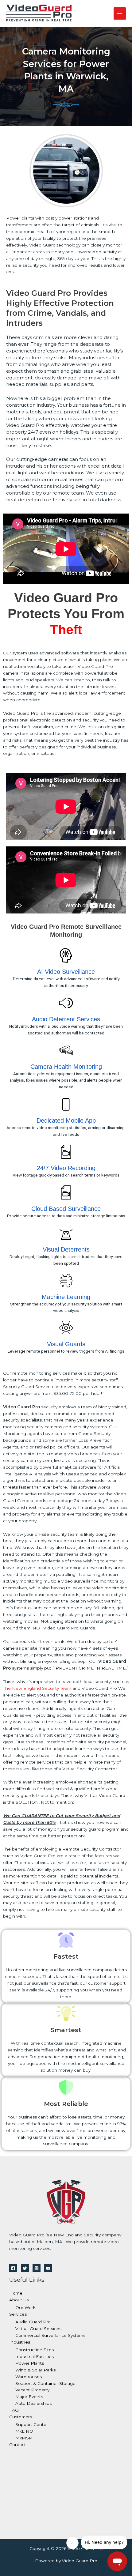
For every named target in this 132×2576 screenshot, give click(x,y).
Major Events (29, 2397)
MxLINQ (24, 2431)
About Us (19, 2300)
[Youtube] (48, 2268)
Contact (17, 2445)
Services (18, 2314)
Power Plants (30, 2363)
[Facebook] (13, 2268)
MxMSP (24, 2438)
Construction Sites (35, 2350)
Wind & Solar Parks (35, 2370)
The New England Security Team (37, 1688)
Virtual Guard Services (38, 2329)
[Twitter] (25, 2268)
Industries (20, 2342)
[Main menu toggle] (120, 14)
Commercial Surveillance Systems (50, 2335)
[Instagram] (37, 2268)
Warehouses (29, 2377)
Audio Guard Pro (33, 2322)
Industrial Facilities (35, 2356)
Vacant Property (32, 2390)
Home (16, 2293)
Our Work (25, 2307)
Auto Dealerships (33, 2403)
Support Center (32, 2424)
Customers (21, 2417)
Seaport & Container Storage (45, 2383)
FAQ (14, 2410)
